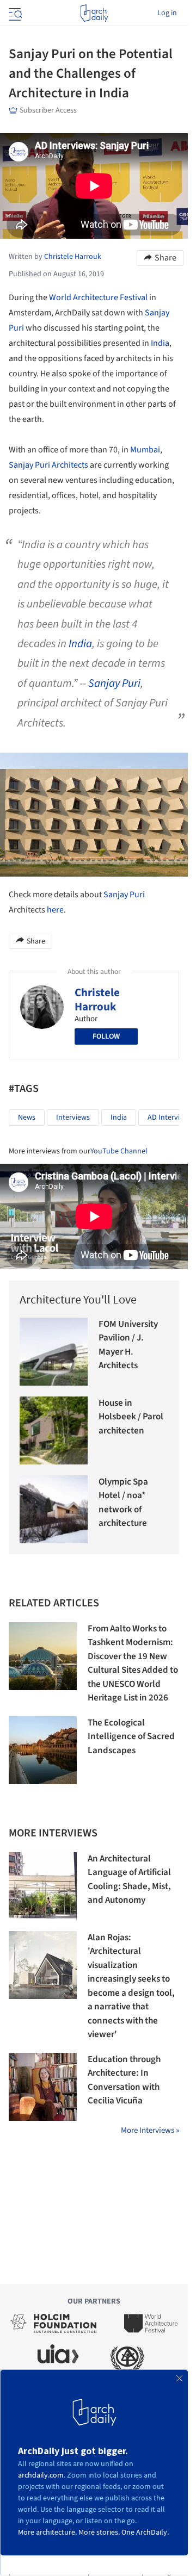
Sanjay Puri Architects (48, 465)
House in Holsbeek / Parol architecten (131, 1417)
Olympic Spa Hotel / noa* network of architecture (123, 1503)
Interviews (73, 1118)
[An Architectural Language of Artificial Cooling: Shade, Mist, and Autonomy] (43, 1886)
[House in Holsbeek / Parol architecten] (54, 1430)
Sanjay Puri (114, 683)
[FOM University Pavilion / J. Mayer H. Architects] (54, 1352)
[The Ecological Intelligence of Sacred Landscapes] (43, 1750)
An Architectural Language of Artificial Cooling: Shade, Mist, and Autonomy (129, 1880)
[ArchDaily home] (94, 13)
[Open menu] (14, 13)
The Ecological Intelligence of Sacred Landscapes (131, 1737)
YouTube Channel (119, 1151)
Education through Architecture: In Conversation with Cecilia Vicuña (124, 2080)
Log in (167, 13)
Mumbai (145, 450)
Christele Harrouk (97, 1000)
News (27, 1118)
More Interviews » (150, 2130)
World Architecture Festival (98, 297)
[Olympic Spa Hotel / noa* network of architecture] (54, 1509)
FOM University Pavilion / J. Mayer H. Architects (128, 1345)
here (55, 910)
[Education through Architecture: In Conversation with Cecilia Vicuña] (43, 2087)
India (160, 343)
